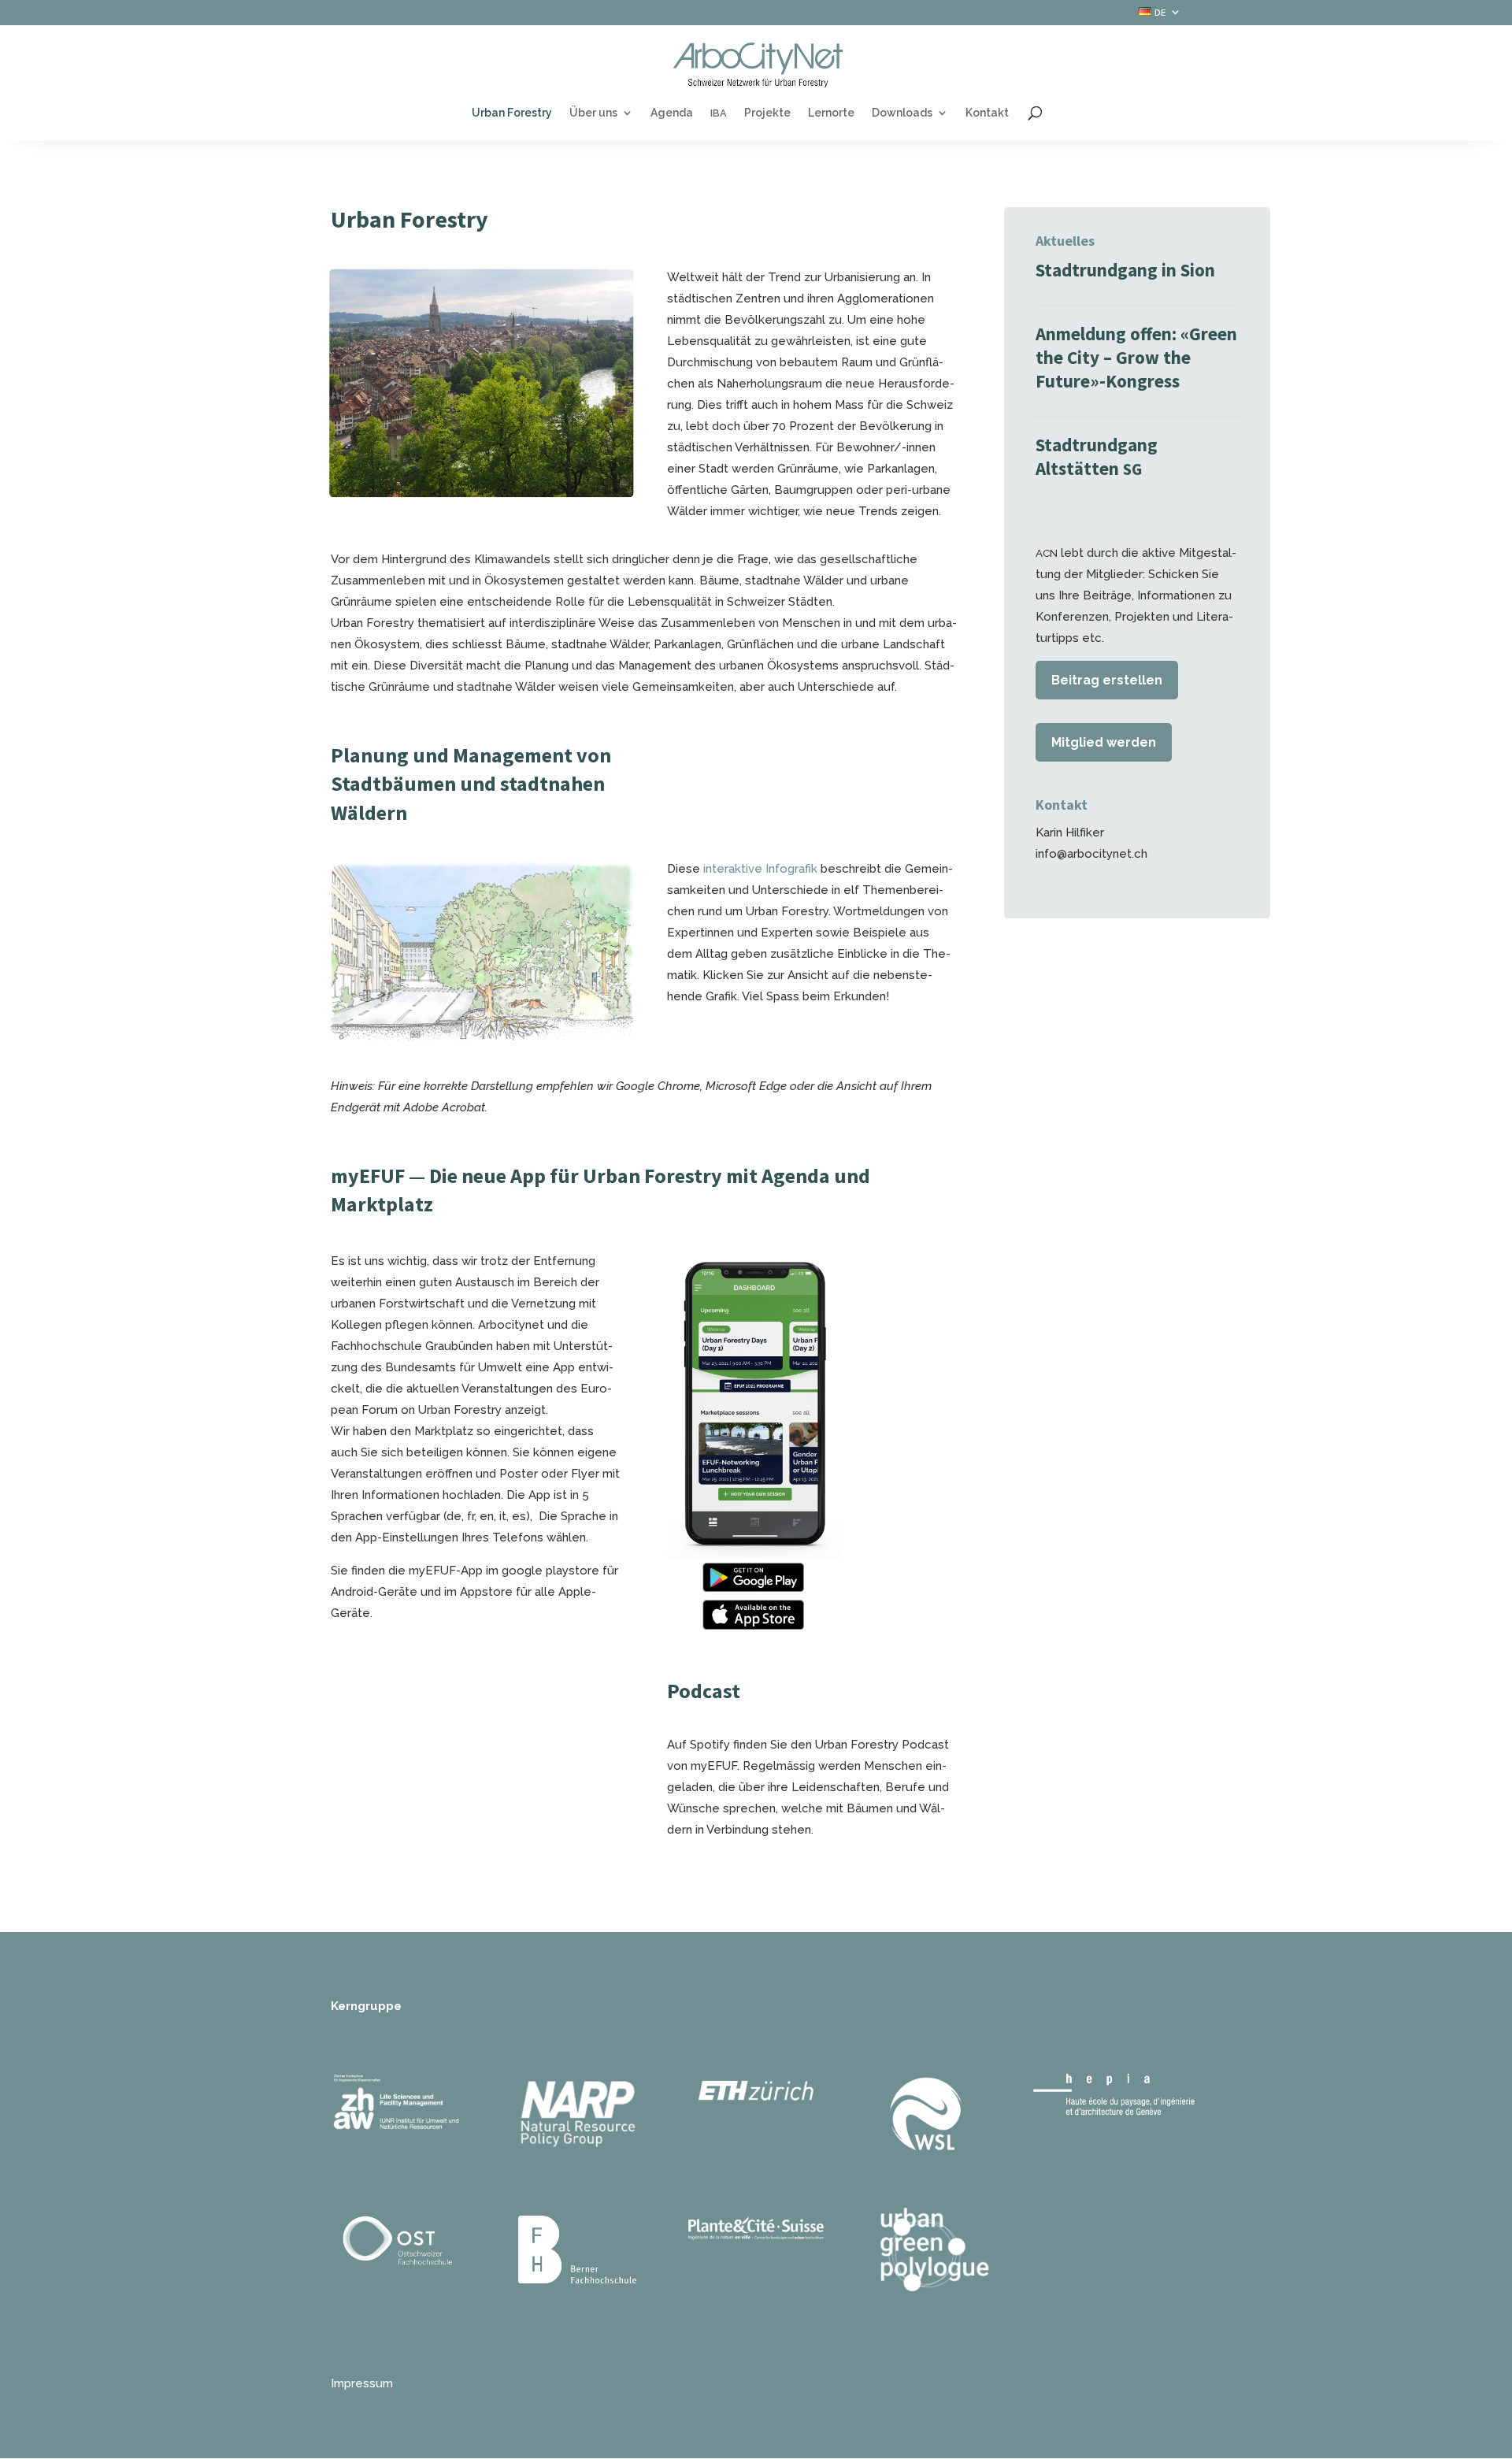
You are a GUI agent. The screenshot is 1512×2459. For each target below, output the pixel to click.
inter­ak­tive (733, 869)
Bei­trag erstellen (1107, 680)
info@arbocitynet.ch (1091, 854)
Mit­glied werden (1104, 742)
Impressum (362, 2383)
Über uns (593, 113)
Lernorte (831, 113)
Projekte (767, 113)
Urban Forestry (512, 113)
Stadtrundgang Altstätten (1097, 456)
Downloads (902, 113)
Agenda (672, 113)
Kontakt (987, 113)
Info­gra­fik (791, 869)
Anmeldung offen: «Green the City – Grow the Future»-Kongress (1136, 357)
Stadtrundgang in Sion (1127, 270)
